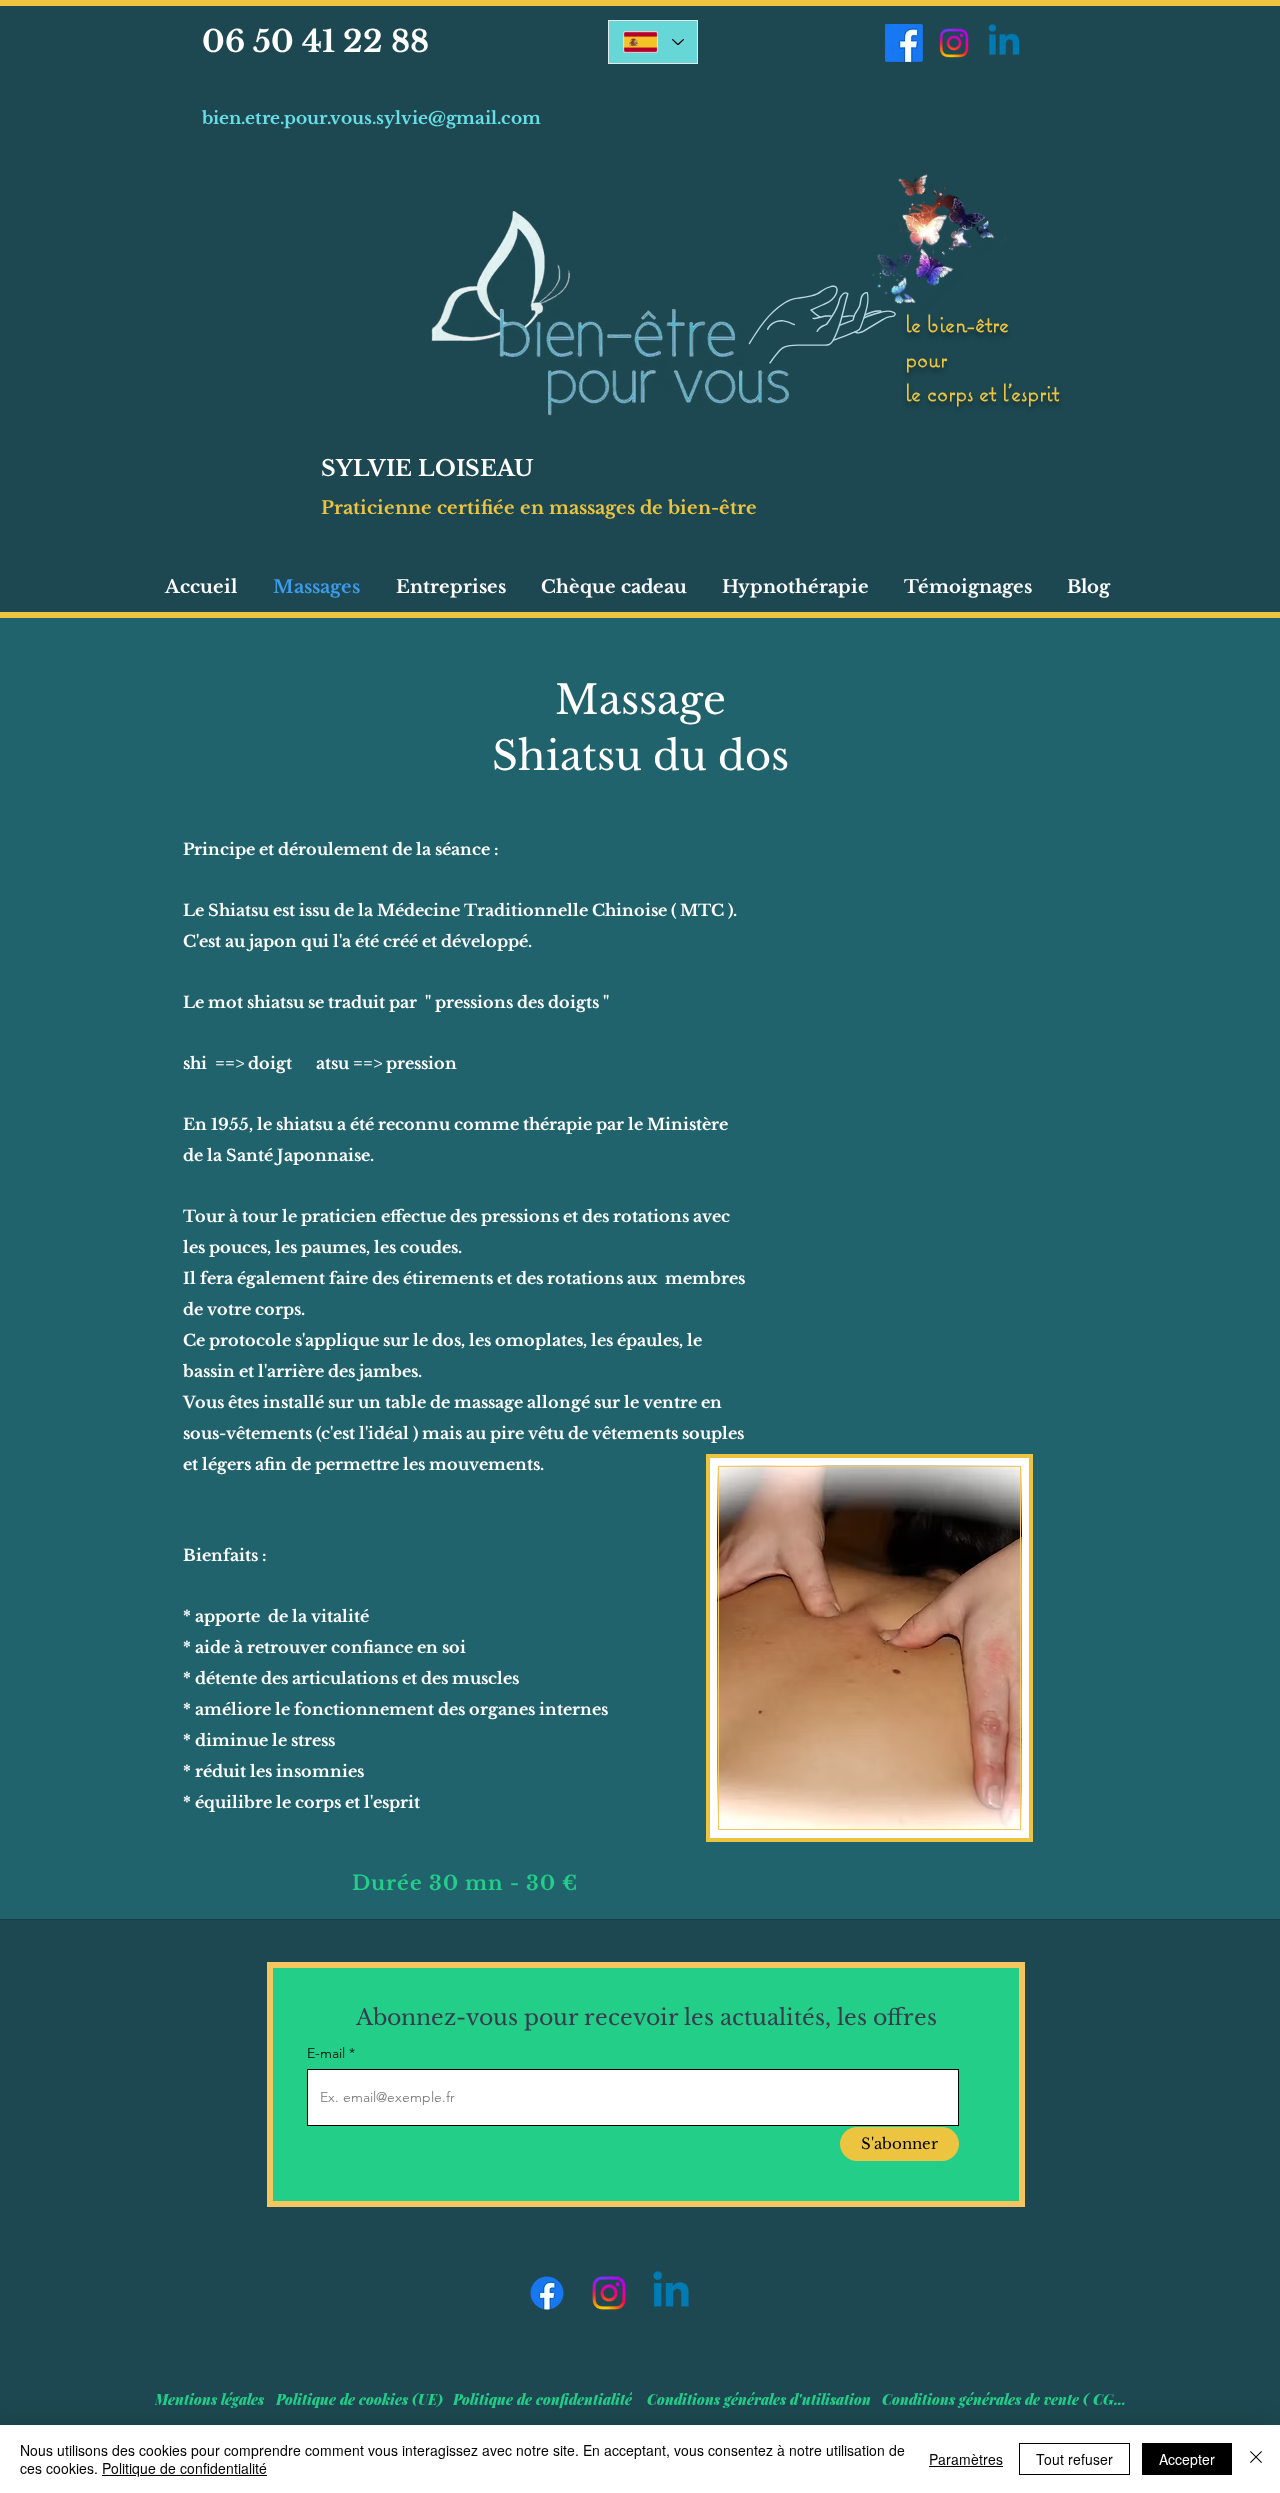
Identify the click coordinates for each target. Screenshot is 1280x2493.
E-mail (326, 2053)
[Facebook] (904, 43)
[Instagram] (954, 43)
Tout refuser (1074, 2459)
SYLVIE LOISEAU (427, 468)
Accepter (1187, 2459)
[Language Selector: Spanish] (653, 42)
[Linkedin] (1004, 43)
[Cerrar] (1256, 2459)
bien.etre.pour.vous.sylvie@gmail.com (371, 118)
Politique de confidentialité (184, 2468)
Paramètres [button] (966, 2459)
